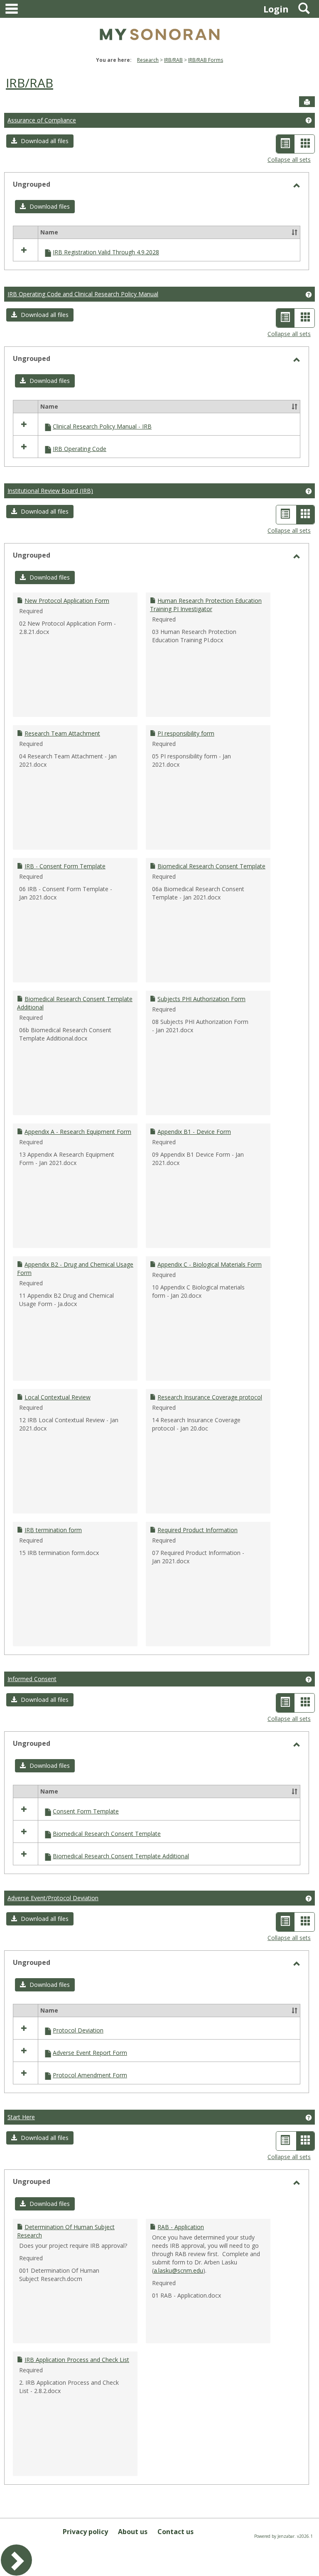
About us (133, 2532)
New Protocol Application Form (67, 601)
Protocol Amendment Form (90, 2075)
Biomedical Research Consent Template (211, 866)
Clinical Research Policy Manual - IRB (102, 426)
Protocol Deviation (78, 2030)
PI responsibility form (186, 733)
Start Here (21, 2117)
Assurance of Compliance (42, 120)
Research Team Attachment (62, 733)
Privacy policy (85, 2532)
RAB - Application (181, 2227)
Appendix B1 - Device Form (194, 1132)
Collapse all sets (289, 160)
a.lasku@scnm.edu (178, 2270)
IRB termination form (53, 1530)
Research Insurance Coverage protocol (210, 1397)
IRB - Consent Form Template (65, 866)
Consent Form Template (86, 1811)
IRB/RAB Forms (206, 60)
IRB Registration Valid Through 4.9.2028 (106, 252)
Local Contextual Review (58, 1397)
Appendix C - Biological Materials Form (210, 1264)
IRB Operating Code (80, 449)
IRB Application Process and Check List (77, 2360)
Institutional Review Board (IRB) (50, 491)
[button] (40, 141)
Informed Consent (32, 1679)
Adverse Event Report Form (90, 2053)
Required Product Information (198, 1530)
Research (148, 60)
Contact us (175, 2532)
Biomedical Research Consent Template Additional (121, 1856)
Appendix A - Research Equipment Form (78, 1132)
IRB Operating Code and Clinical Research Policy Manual (83, 294)
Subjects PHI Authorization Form (201, 999)
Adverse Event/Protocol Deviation (53, 1898)
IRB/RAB (173, 60)
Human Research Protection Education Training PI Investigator (206, 605)
